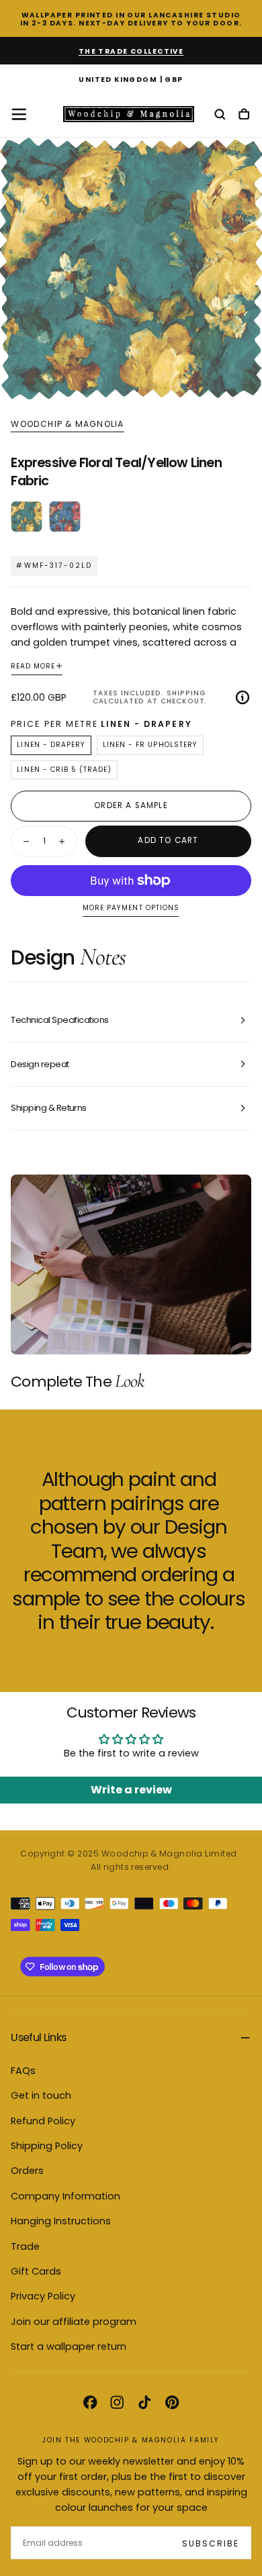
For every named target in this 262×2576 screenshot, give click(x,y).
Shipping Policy (47, 2146)
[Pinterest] (172, 2402)
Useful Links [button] (38, 2037)
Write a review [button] (131, 1790)
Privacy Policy (43, 2296)
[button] (131, 81)
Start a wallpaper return (69, 2346)
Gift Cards (36, 2271)
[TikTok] (144, 2402)
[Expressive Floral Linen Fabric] (65, 516)
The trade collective (131, 51)
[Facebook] (90, 2402)
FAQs (23, 2071)
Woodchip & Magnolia (67, 424)
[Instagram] (117, 2402)
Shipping (186, 693)
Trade (25, 2246)
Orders (27, 2171)
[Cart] (244, 115)
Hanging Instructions (61, 2221)
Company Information (65, 2196)
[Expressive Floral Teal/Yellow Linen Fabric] (27, 516)
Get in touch (41, 2095)
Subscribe (211, 2543)
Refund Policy (43, 2121)
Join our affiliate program (74, 2322)
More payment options (131, 908)
